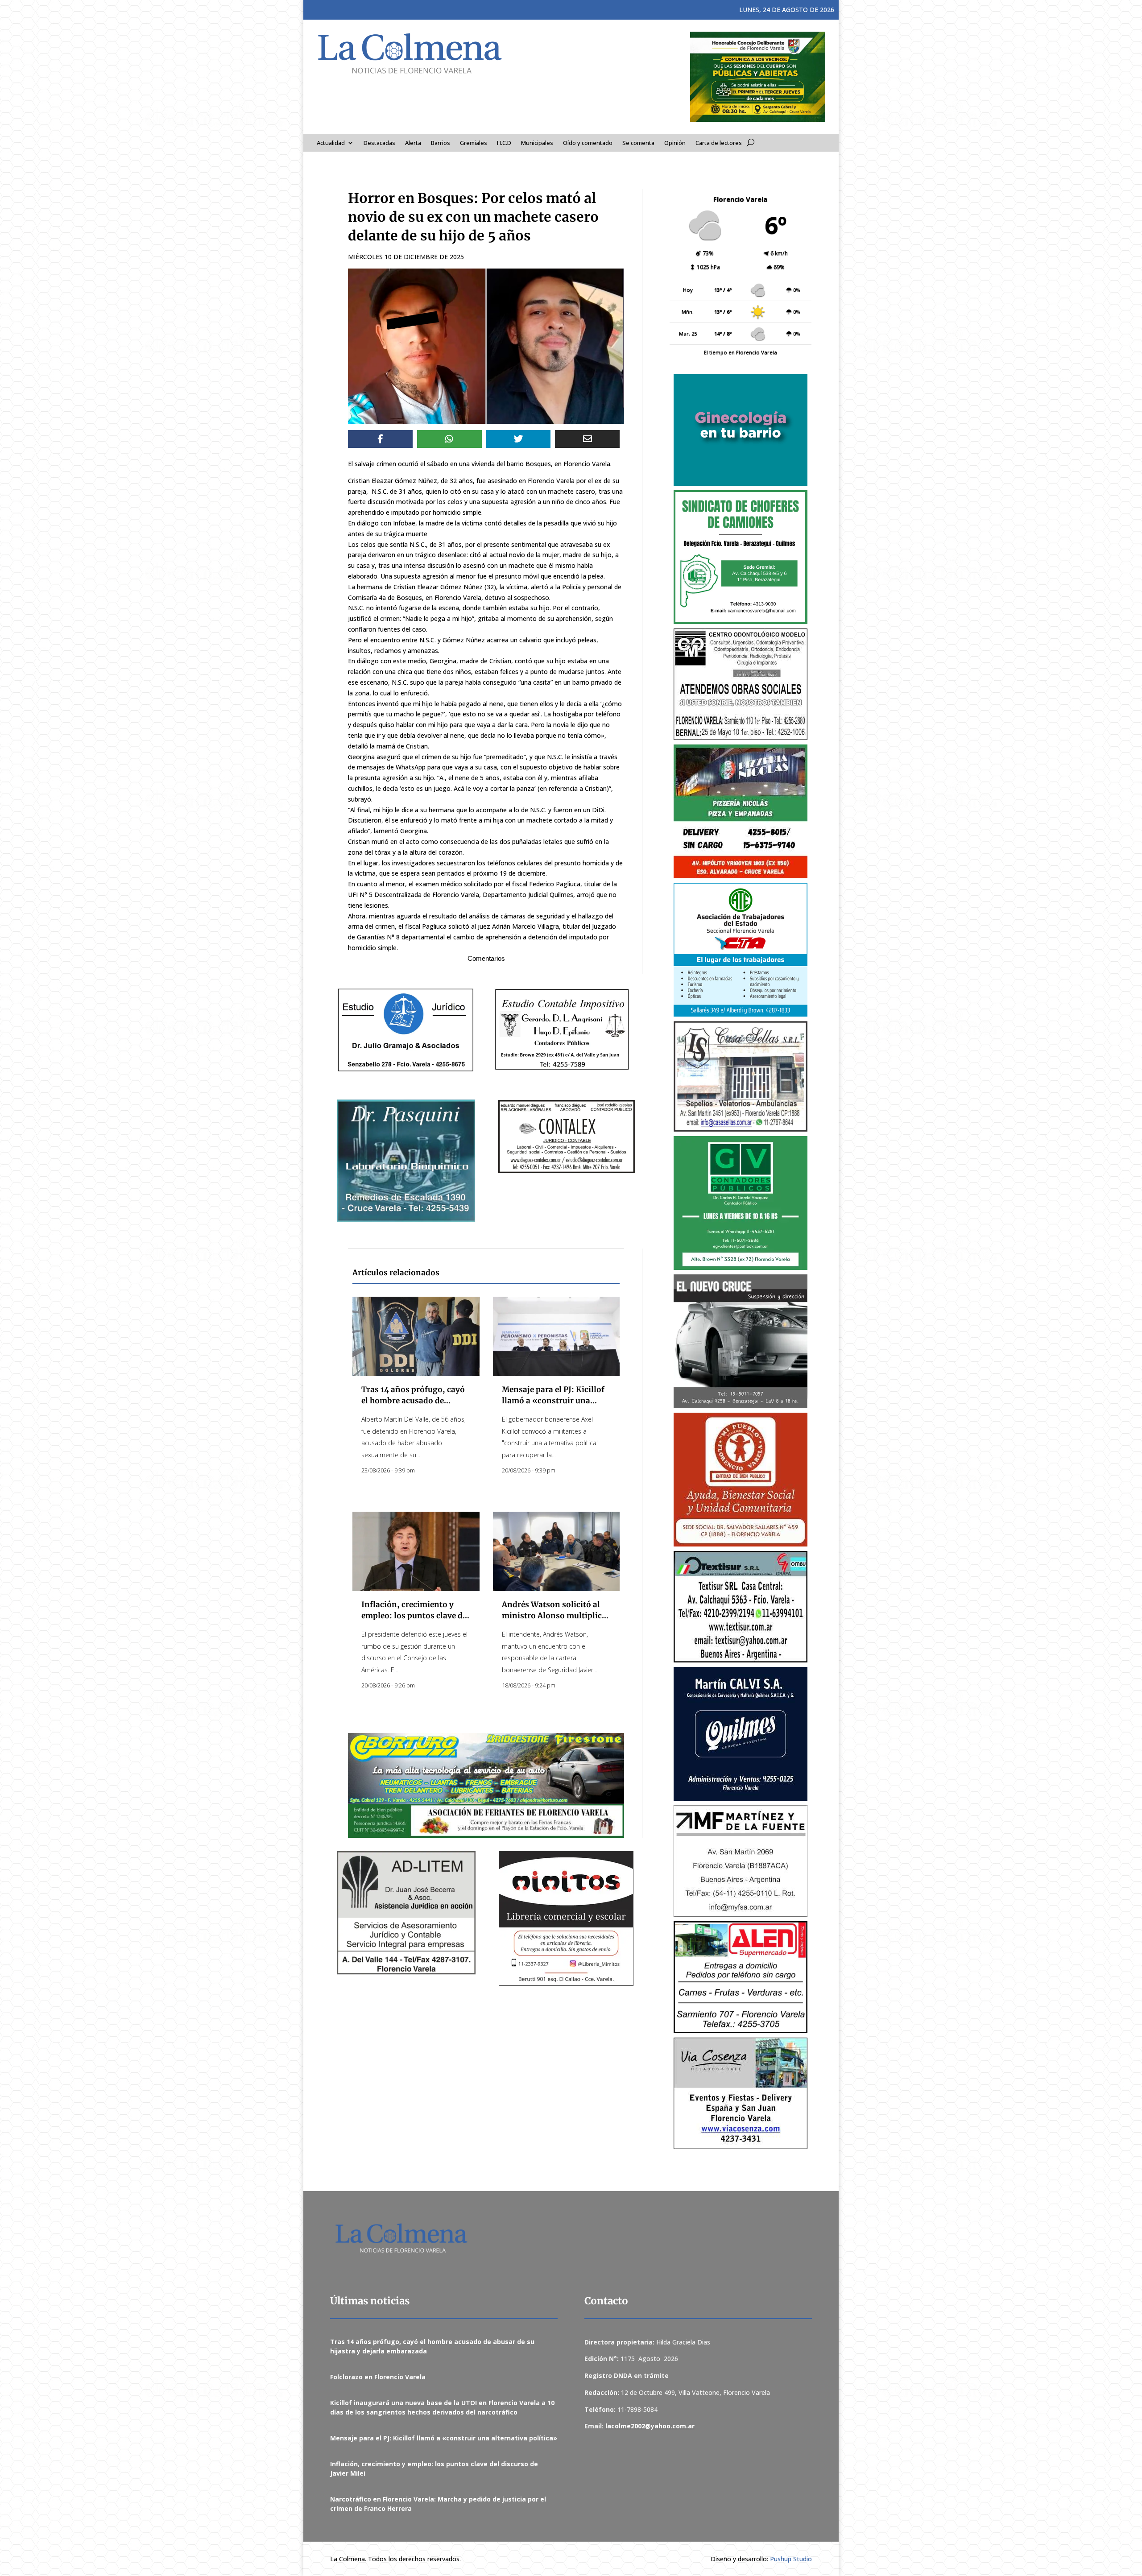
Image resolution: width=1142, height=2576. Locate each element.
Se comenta (638, 143)
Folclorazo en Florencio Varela (378, 2377)
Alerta (413, 143)
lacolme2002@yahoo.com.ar (650, 2426)
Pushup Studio (791, 2559)
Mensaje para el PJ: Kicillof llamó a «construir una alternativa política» (553, 1401)
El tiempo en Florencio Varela (741, 352)
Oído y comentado (588, 143)
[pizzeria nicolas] (741, 811)
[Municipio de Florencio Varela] (741, 430)
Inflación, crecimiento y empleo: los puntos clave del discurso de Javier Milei (415, 1616)
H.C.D (504, 143)
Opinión (675, 143)
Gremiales (474, 143)
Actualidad (331, 143)
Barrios (441, 143)
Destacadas (379, 143)
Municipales (537, 143)
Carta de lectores (719, 143)
